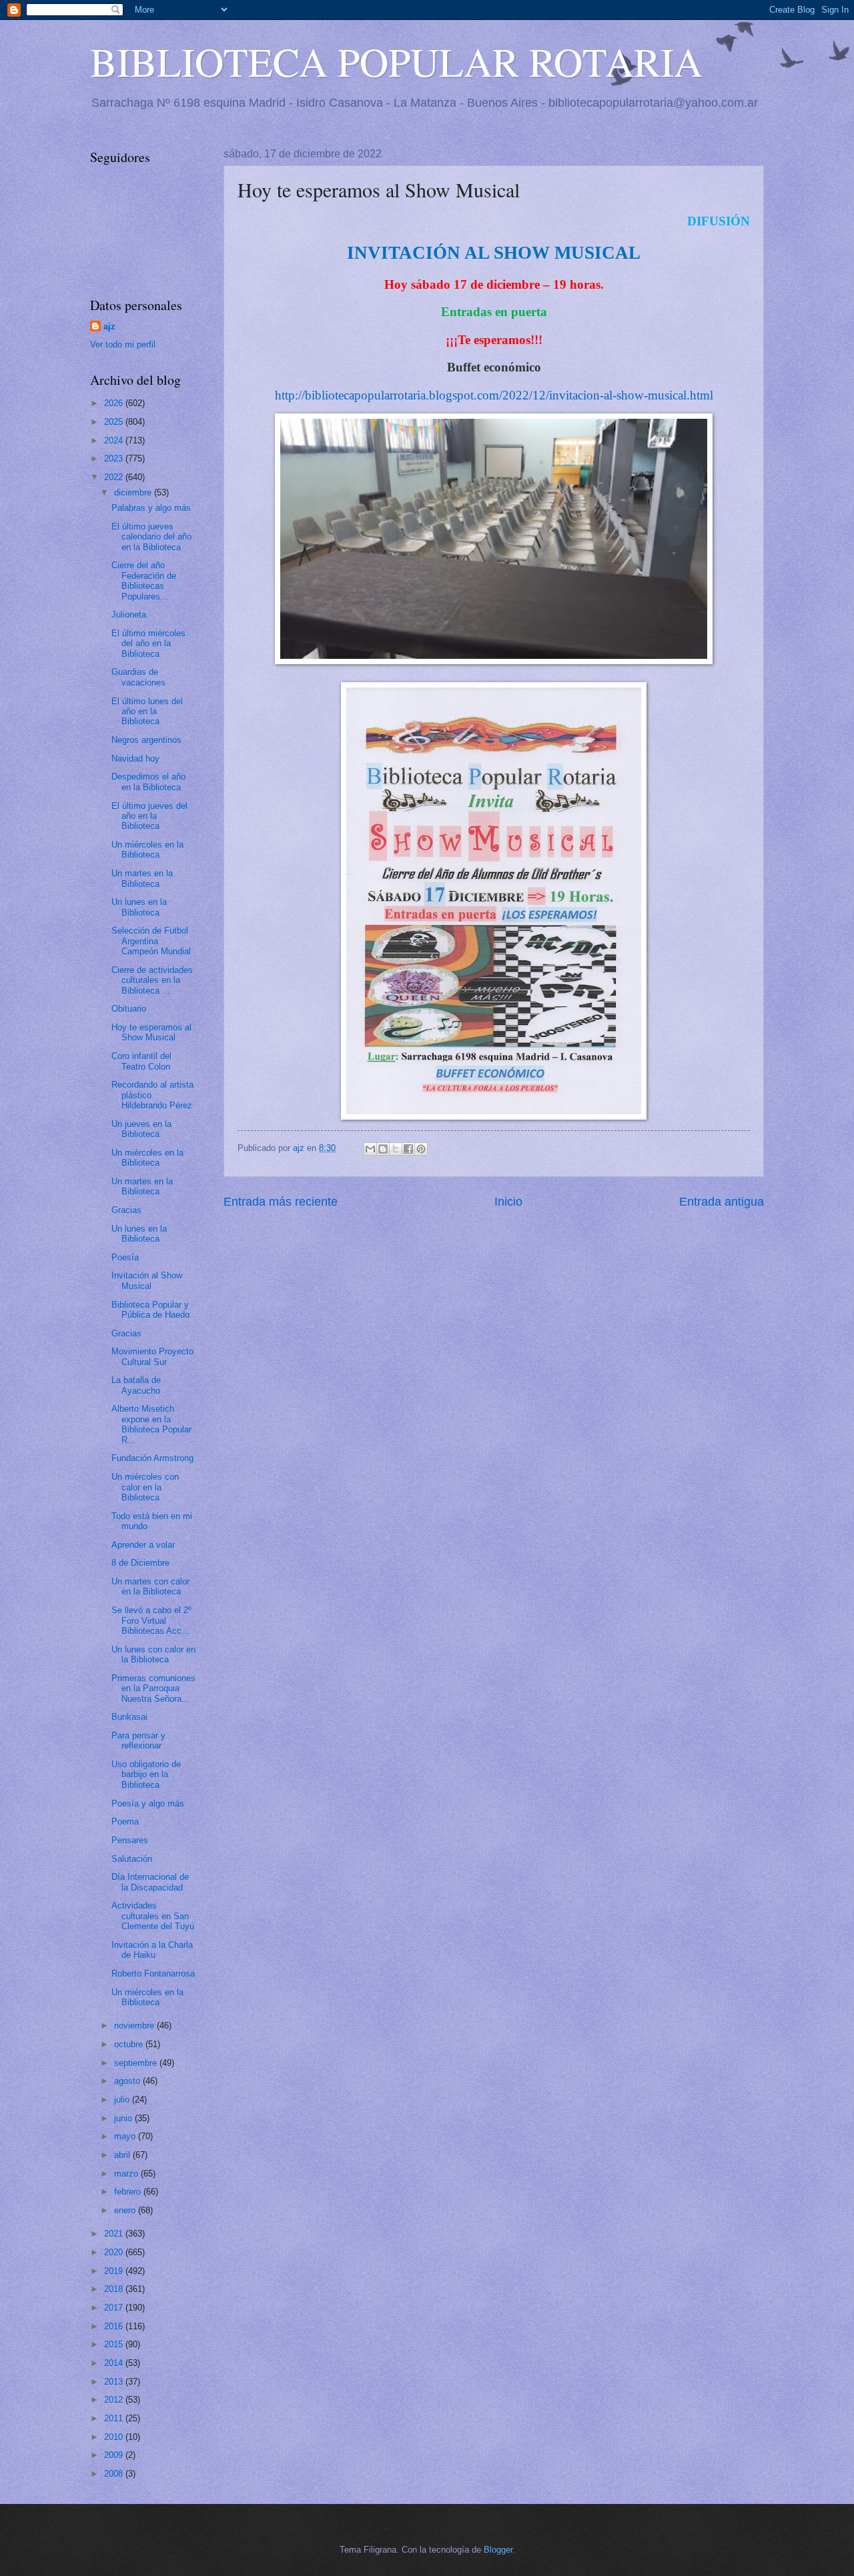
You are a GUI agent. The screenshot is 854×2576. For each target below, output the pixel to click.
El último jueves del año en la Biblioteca (149, 816)
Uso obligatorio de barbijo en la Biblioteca (146, 1774)
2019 (115, 2271)
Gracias (126, 1210)
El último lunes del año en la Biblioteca (147, 712)
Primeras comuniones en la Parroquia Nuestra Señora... (153, 1688)
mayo (126, 2136)
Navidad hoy (135, 759)
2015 (115, 2344)
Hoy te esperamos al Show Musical (151, 1032)
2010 (115, 2437)
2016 (115, 2326)
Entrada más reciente (281, 1202)
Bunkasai (129, 1717)
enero (126, 2210)
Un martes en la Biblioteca (142, 878)
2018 (115, 2289)
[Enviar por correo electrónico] (370, 1149)
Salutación (132, 1859)
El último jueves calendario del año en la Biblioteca (151, 537)
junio (124, 2118)
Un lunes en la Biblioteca (139, 907)
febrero (129, 2192)
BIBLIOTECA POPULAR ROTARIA (396, 61)
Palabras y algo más (151, 508)
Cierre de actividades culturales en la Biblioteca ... (152, 980)
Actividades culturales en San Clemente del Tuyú (153, 1916)
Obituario (129, 1009)
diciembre (134, 492)
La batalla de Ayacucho (136, 1385)
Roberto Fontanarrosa (153, 1974)
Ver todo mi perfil (123, 344)
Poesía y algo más (148, 1803)
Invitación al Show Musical (147, 1280)
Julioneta (129, 614)
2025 (115, 422)
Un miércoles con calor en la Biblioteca (145, 1487)
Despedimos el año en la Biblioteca (148, 782)
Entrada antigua (722, 1202)
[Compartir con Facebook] (408, 1149)
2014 (115, 2363)
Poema (125, 1821)
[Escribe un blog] (383, 1149)
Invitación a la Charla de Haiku (152, 1950)
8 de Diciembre (140, 1563)
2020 (115, 2252)
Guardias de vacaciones (138, 677)
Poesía (125, 1257)
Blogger (498, 2550)
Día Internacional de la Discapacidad (150, 1882)
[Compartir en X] (396, 1149)
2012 (115, 2400)
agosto (128, 2081)
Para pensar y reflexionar (138, 1740)
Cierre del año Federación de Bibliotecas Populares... (144, 580)
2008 (115, 2474)
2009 (115, 2455)
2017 (115, 2308)
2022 (115, 477)
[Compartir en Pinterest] (421, 1149)
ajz (109, 326)
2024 (115, 440)
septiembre (137, 2063)
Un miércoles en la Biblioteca (147, 850)
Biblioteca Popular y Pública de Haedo (150, 1310)
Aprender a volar (143, 1545)
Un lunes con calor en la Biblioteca (153, 1654)
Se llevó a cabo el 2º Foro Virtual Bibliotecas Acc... (151, 1620)
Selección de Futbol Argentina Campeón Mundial (151, 941)
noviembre (135, 2026)
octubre (130, 2044)
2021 (115, 2234)
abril (123, 2155)
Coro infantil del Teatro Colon (141, 1061)
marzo (127, 2174)
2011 (115, 2418)
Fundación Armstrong (152, 1458)
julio (123, 2100)
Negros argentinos (146, 740)
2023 (115, 458)
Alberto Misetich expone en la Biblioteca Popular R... (151, 1424)
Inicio (508, 1202)
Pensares (130, 1840)
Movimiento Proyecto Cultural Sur (152, 1356)
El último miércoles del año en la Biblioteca (148, 643)
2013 (115, 2382)
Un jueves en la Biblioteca (141, 1129)
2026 (115, 403)
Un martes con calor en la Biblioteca (150, 1586)
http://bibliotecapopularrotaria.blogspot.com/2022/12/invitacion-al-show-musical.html (494, 395)
